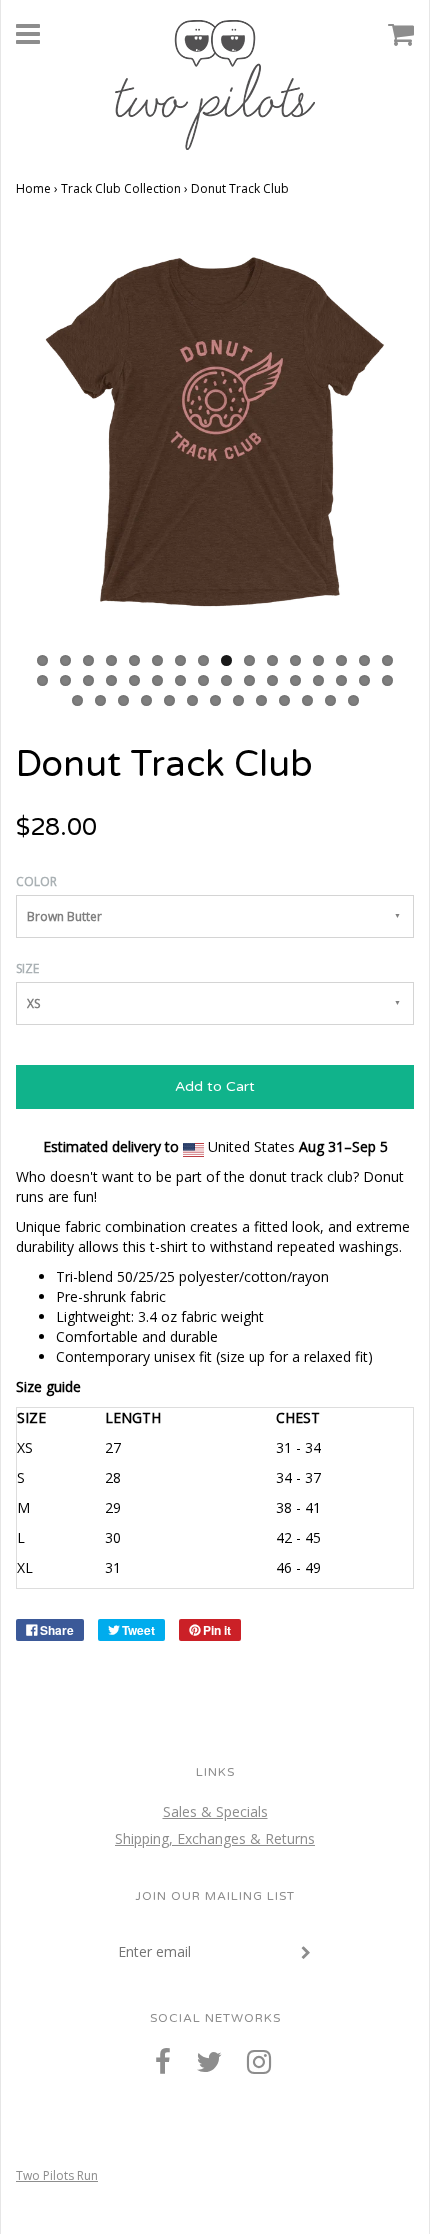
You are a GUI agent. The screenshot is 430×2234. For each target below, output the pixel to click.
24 (203, 680)
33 (77, 700)
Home (33, 188)
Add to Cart (215, 1086)
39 (215, 700)
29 (318, 680)
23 (180, 680)
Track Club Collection (121, 188)
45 (353, 700)
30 (341, 680)
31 (364, 680)
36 (146, 700)
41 (261, 700)
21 (134, 680)
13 (318, 660)
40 (238, 700)
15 (364, 660)
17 (42, 680)
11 (272, 660)
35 (123, 700)
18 (65, 680)
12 (295, 660)
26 (249, 680)
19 (88, 680)
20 (111, 680)
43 (307, 700)
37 (169, 700)
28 (295, 680)
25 (226, 680)
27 (272, 680)
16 (387, 660)
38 (192, 700)
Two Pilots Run (57, 2175)
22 (157, 680)
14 (341, 660)
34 (100, 700)
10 (249, 660)
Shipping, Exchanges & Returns (215, 1838)
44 (330, 700)
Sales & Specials (215, 1811)
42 (284, 700)
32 (387, 680)
